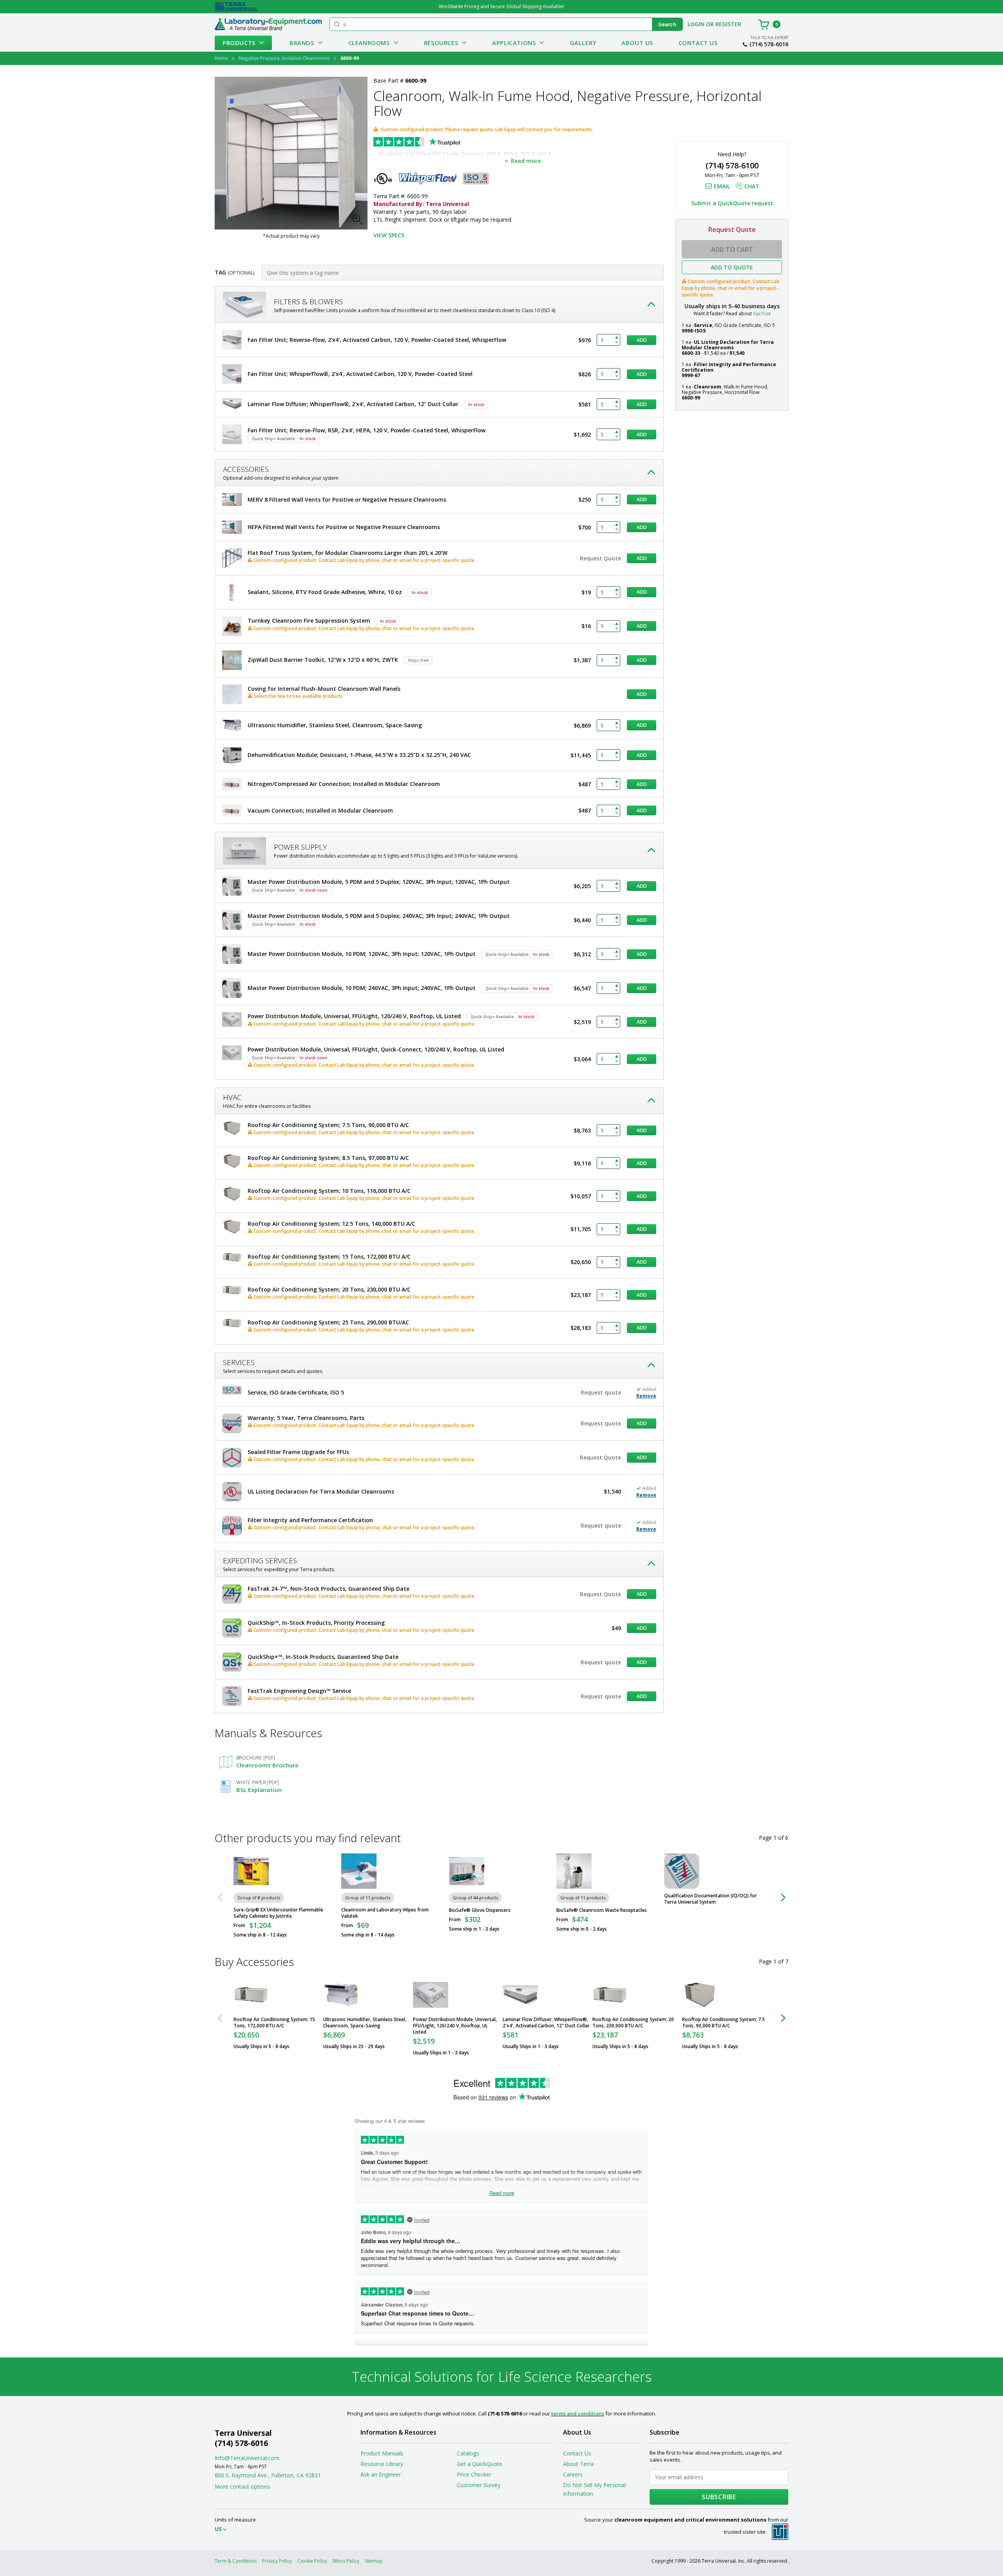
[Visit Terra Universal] (236, 7)
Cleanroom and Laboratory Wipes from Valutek (385, 1913)
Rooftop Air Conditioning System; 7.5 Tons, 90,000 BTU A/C (723, 2023)
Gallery (583, 43)
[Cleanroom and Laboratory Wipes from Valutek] (359, 1871)
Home (221, 58)
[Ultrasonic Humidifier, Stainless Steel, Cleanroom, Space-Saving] (341, 1995)
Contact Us (698, 43)
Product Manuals (382, 2453)
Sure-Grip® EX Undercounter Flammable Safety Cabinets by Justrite (278, 1913)
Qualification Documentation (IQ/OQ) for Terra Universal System (711, 1899)
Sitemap (374, 2561)
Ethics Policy (346, 2561)
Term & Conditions (236, 2561)
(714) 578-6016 (769, 44)
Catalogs (468, 2453)
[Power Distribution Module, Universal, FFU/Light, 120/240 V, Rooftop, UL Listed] (431, 1995)
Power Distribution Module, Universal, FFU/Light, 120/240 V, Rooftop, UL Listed (455, 2026)
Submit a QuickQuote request (732, 203)
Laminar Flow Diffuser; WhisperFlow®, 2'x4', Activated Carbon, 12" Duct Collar (546, 2023)
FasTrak (762, 313)
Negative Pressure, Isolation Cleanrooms (284, 58)
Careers (573, 2474)
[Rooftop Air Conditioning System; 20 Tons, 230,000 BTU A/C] (610, 1995)
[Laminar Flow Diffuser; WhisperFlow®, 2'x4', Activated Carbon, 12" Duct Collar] (520, 1995)
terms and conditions (578, 2413)
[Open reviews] (432, 143)
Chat (752, 186)
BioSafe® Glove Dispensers (480, 1910)
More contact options (242, 2487)
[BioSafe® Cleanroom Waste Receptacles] (574, 1871)
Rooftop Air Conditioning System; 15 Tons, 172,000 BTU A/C (274, 2023)
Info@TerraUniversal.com (247, 2458)
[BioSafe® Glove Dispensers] (467, 1871)
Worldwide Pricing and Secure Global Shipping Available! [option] (501, 6)
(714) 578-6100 (732, 165)
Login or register (714, 24)
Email (722, 186)
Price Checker (474, 2474)
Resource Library (382, 2464)
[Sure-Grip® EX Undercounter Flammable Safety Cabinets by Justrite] (251, 1871)
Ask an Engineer (381, 2474)
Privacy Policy (277, 2561)
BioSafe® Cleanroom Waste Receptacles (602, 1910)
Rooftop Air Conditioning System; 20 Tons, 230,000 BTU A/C (633, 2023)
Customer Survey (479, 2485)
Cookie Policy (312, 2561)
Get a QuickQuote (480, 2464)
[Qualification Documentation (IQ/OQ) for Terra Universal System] (682, 1871)
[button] (360, 222)
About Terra (578, 2464)
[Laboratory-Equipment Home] (268, 24)
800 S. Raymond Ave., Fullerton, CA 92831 (268, 2475)
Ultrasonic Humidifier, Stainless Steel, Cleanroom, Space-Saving (365, 2023)
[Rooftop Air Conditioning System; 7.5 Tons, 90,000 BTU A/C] (700, 1995)
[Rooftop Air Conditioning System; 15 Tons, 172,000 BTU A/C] (251, 1995)
